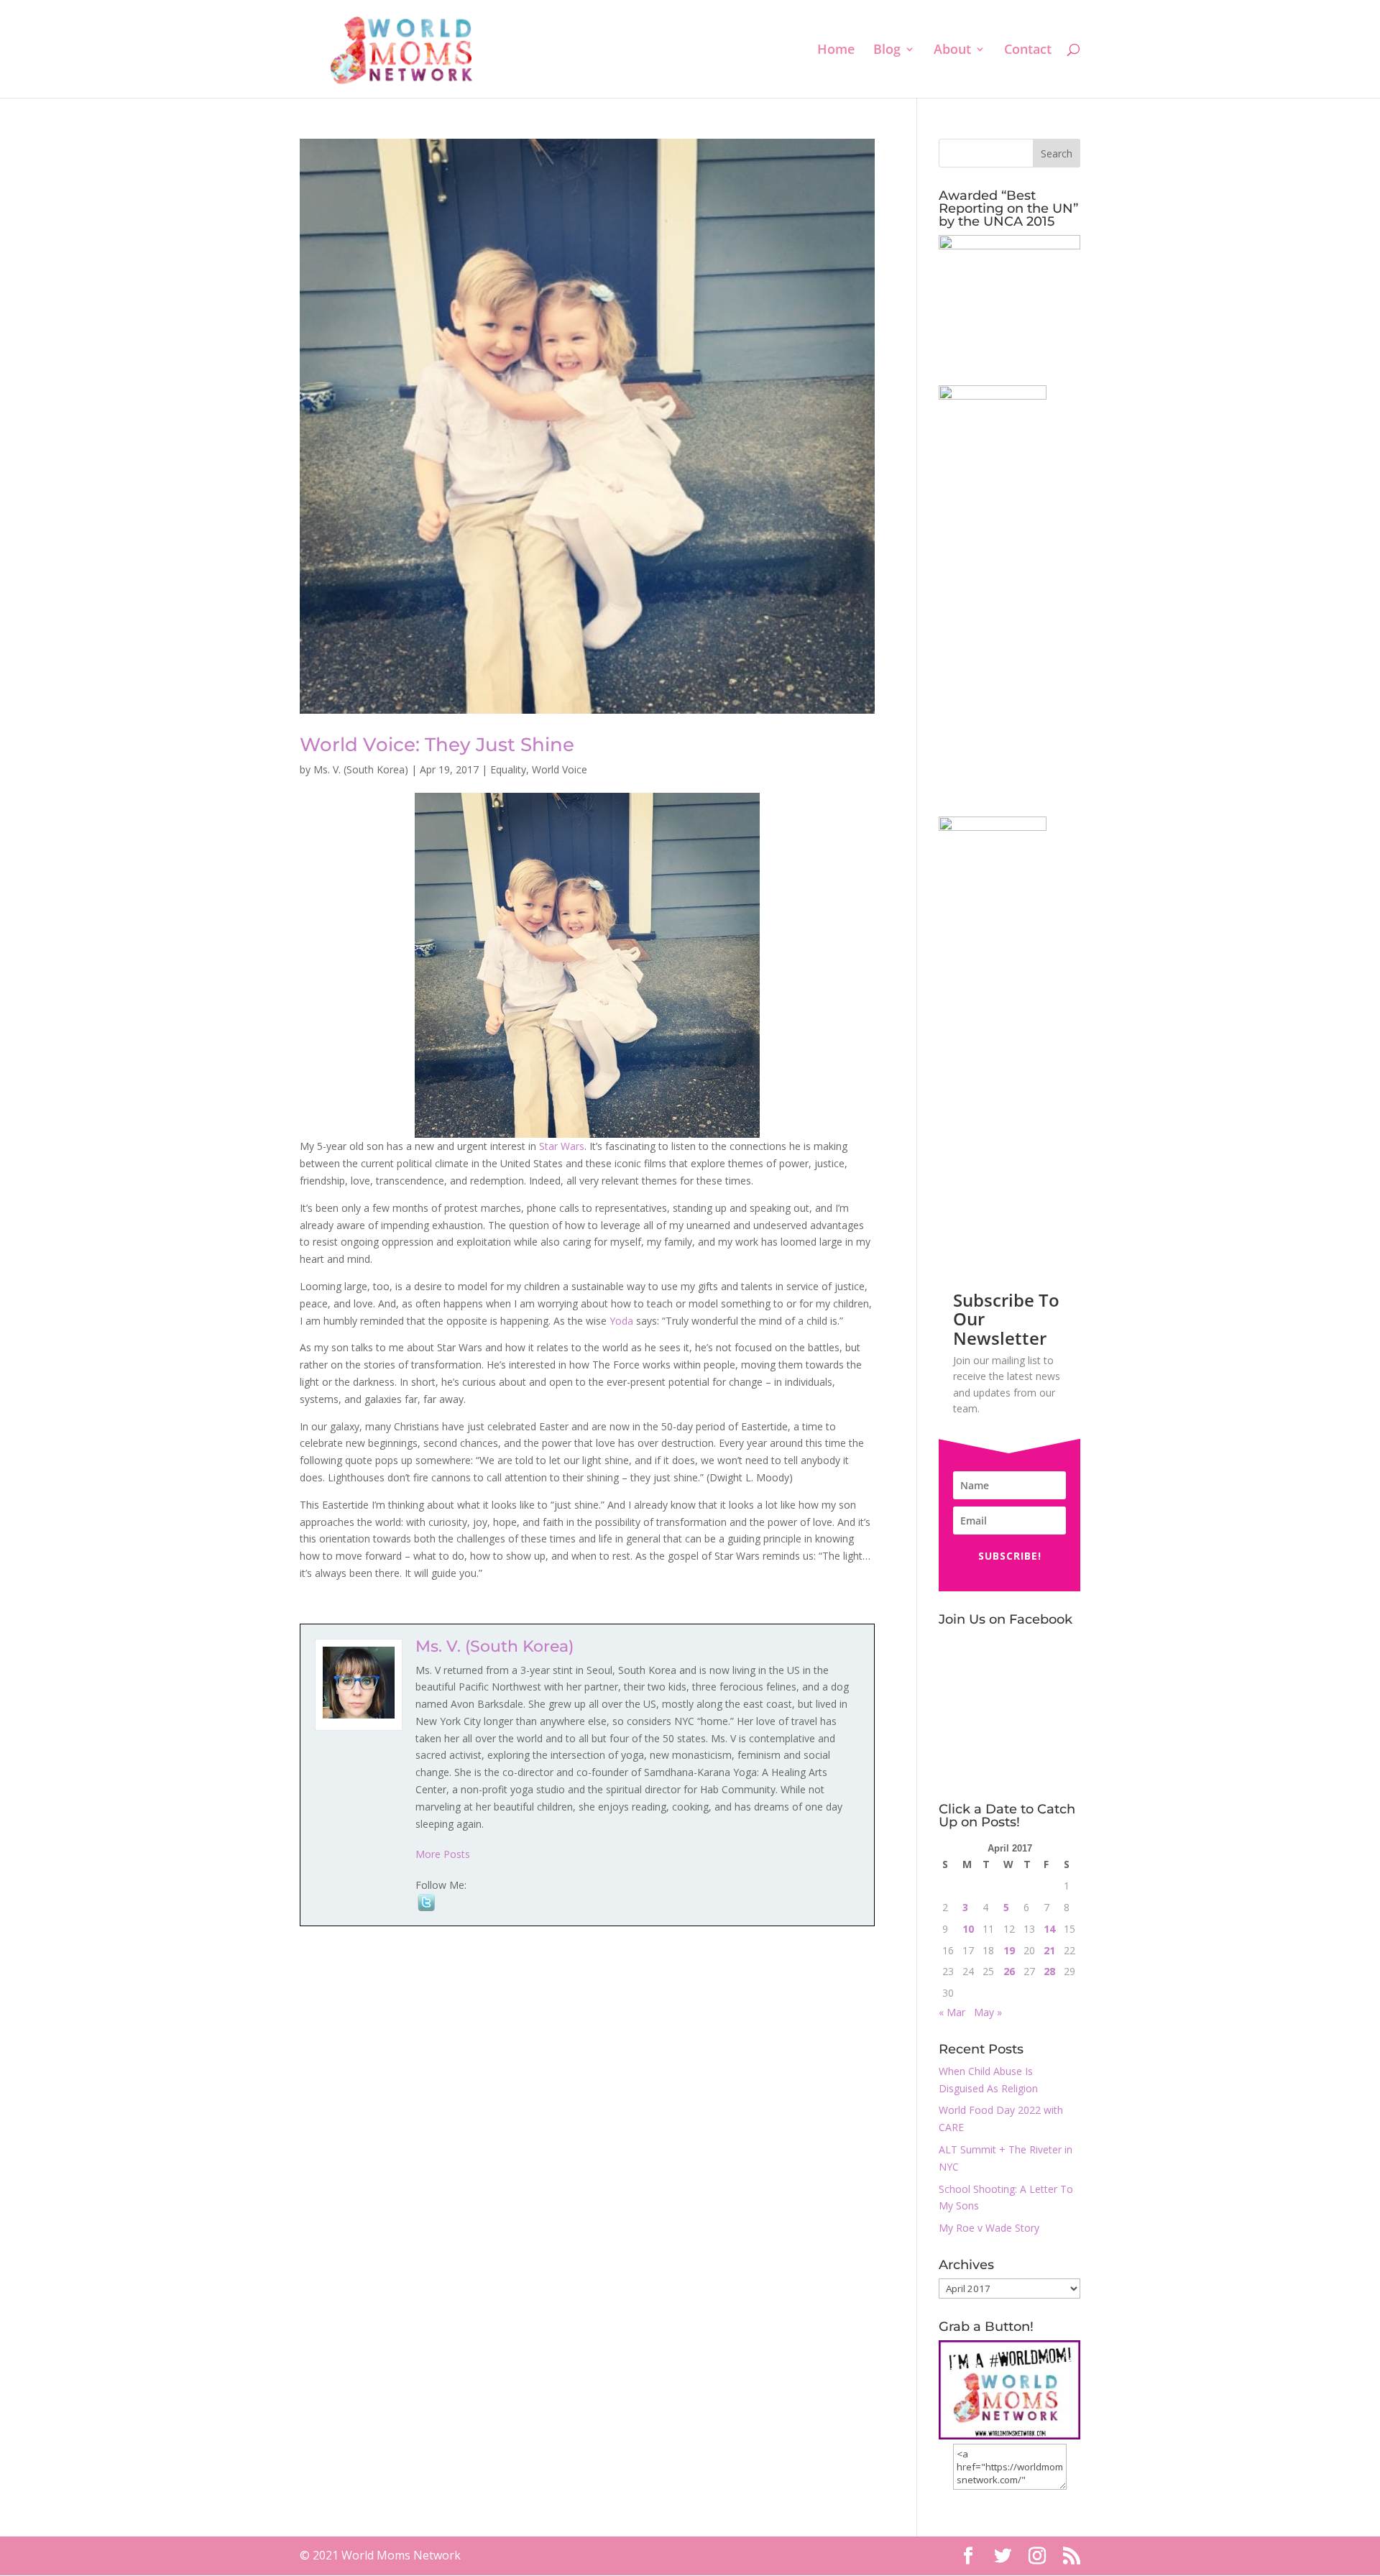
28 (1049, 1971)
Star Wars (562, 1146)
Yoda (621, 1321)
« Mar (952, 2012)
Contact (1028, 51)
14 (1049, 1929)
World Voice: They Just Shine (437, 745)
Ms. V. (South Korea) (361, 769)
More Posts (443, 1854)
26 (1009, 1971)
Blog (887, 51)
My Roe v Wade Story (989, 2228)
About (952, 51)
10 (968, 1929)
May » (988, 2012)
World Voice (560, 769)
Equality (508, 769)
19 (1009, 1950)
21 (1049, 1950)
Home (836, 51)
